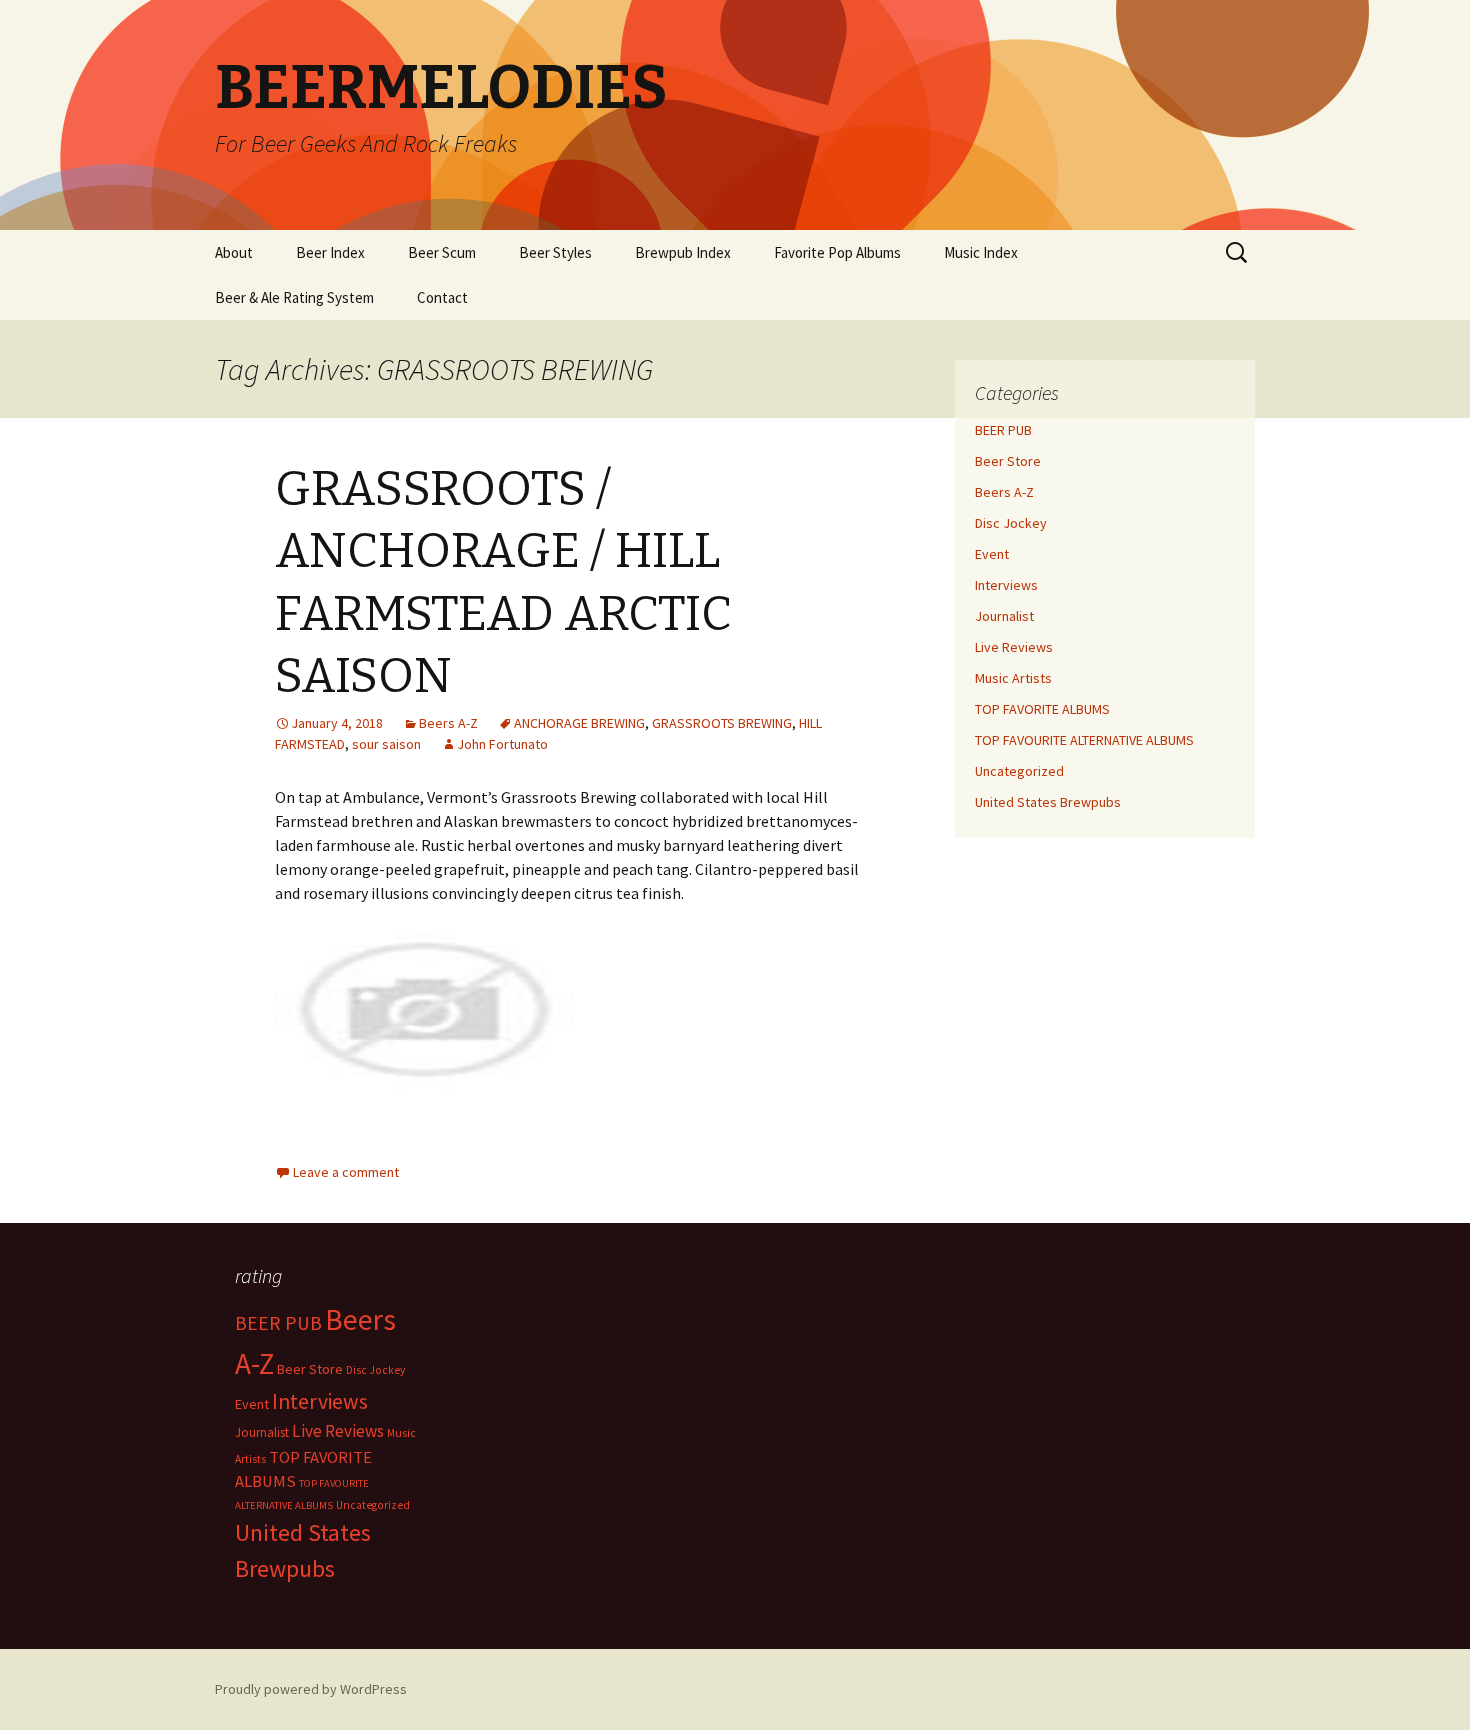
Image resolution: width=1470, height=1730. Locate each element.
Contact (442, 297)
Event (992, 554)
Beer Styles (555, 252)
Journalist (1004, 616)
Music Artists (1013, 678)
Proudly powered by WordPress (311, 1689)
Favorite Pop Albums (837, 252)
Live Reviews (1014, 647)
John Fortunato (502, 744)
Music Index (981, 252)
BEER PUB (1003, 430)
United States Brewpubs (1048, 802)
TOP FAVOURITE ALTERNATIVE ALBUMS (1084, 740)
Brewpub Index (683, 252)
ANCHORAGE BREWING (579, 723)
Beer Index (330, 252)
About (234, 252)
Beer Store (1008, 461)
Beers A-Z (448, 723)
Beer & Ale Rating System (294, 297)
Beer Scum (442, 252)
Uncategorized (1019, 771)
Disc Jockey (1011, 523)
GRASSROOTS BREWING (722, 723)
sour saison (386, 744)
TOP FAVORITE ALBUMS (1042, 709)
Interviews (1006, 585)
